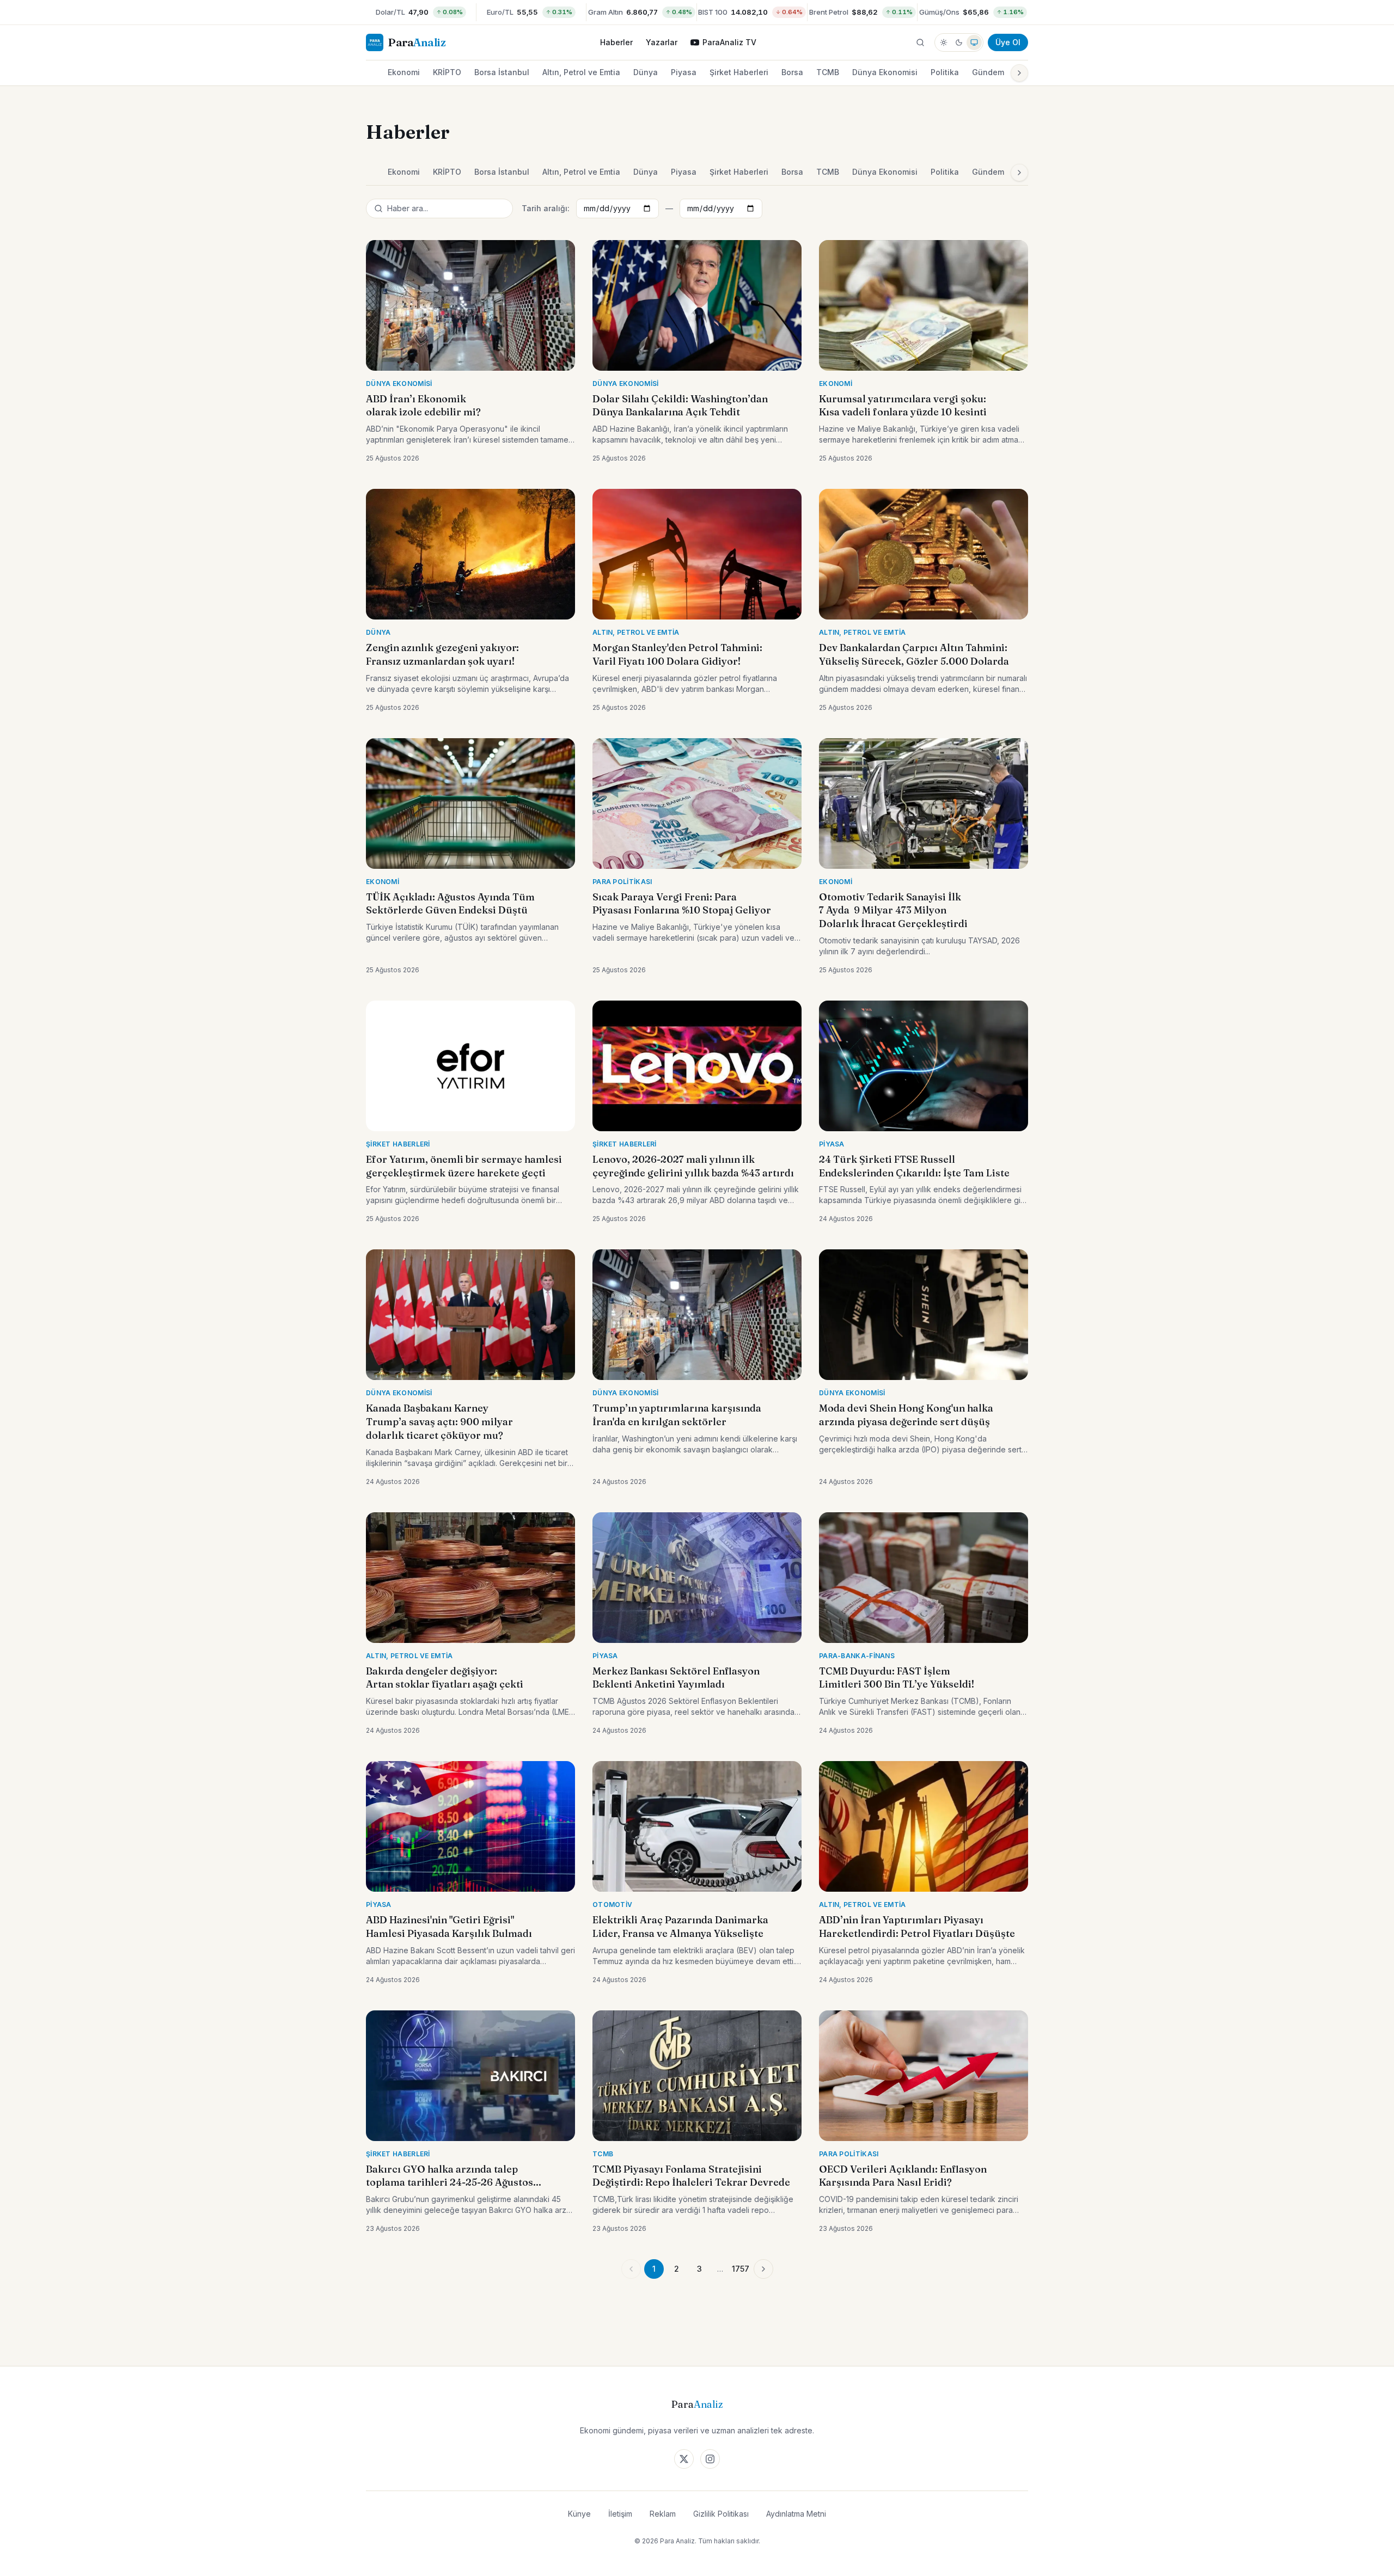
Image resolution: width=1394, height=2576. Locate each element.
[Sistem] (974, 42)
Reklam (663, 2514)
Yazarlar (662, 42)
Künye (579, 2514)
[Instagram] (710, 2459)
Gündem (988, 72)
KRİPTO (447, 72)
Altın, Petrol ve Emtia (581, 72)
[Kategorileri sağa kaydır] (1019, 73)
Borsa (792, 72)
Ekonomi (404, 72)
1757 (741, 2269)
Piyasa (684, 72)
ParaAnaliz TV (729, 42)
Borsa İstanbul (502, 72)
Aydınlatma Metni (796, 2514)
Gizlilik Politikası (721, 2514)
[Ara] (920, 42)
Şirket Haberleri (739, 72)
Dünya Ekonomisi (885, 72)
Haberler (616, 42)
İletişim (620, 2514)
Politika (945, 72)
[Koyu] (959, 42)
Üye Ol (1008, 42)
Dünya (646, 72)
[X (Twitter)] (684, 2459)
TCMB (828, 72)
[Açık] (944, 42)
